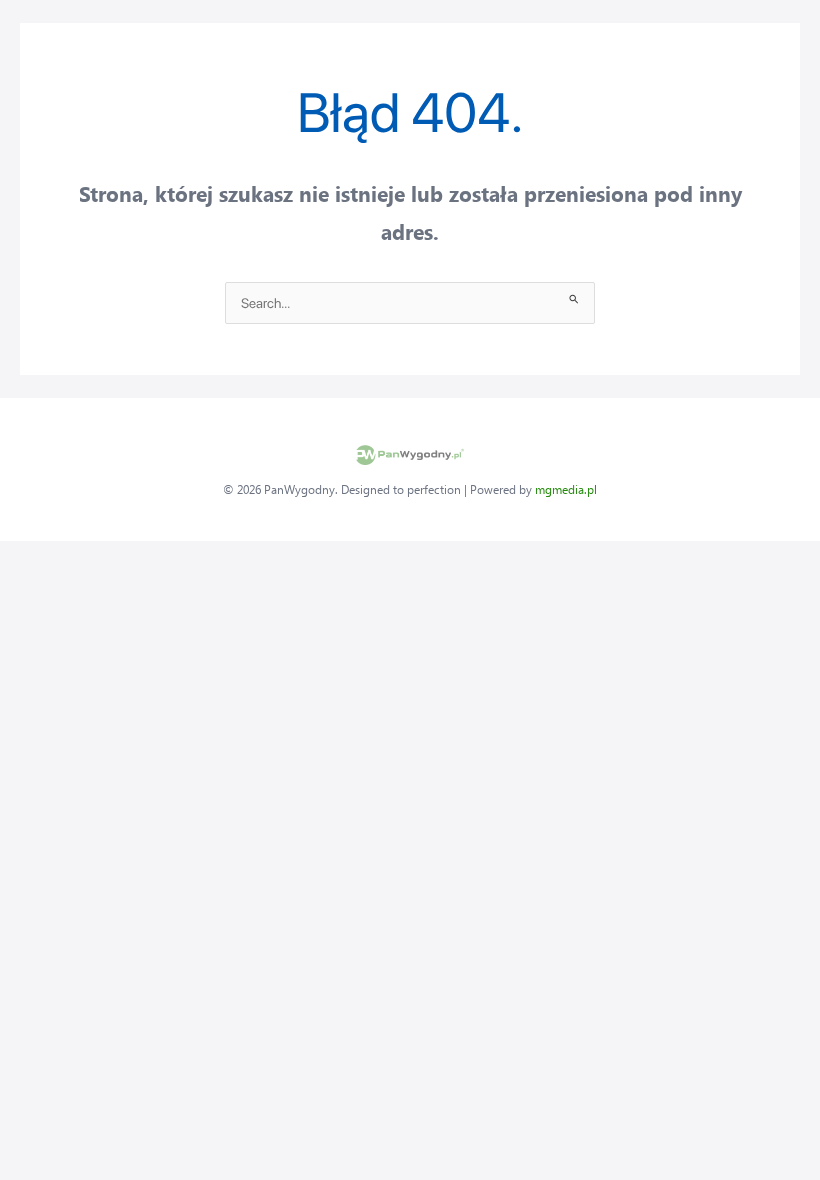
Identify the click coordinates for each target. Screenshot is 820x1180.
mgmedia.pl (566, 489)
